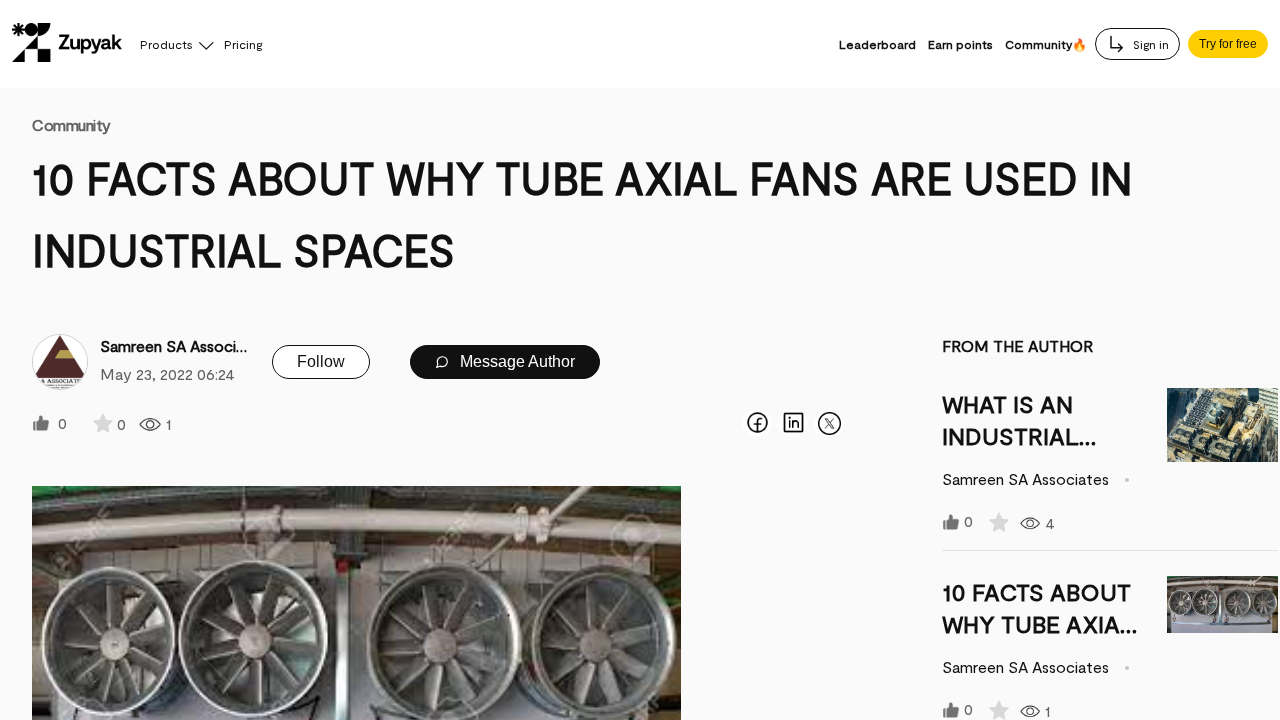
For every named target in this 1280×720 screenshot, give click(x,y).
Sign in (1149, 44)
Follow (321, 361)
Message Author (515, 361)
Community (71, 124)
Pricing (243, 44)
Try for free (1228, 44)
